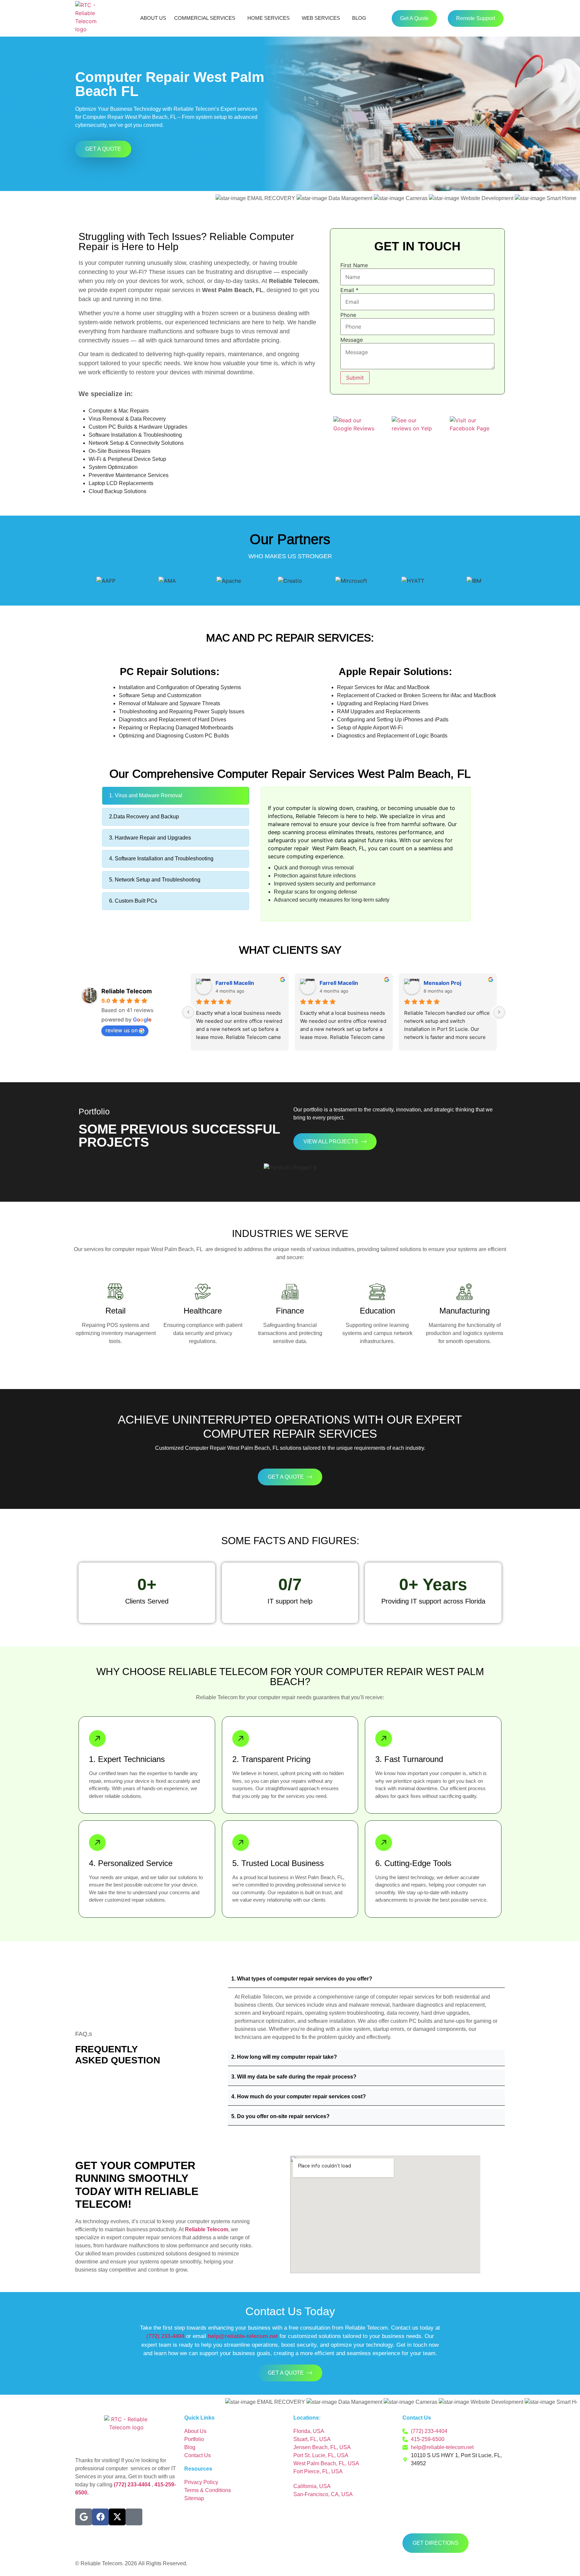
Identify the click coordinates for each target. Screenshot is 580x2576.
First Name (354, 265)
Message (352, 340)
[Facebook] (100, 2517)
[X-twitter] (117, 2517)
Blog (359, 18)
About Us (153, 18)
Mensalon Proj (442, 983)
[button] (366, 1980)
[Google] (84, 2517)
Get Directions (436, 2543)
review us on (122, 1030)
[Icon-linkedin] (134, 2517)
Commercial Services (205, 18)
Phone (348, 315)
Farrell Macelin (235, 983)
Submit (355, 378)
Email (349, 290)
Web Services (321, 18)
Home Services (269, 18)
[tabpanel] (366, 854)
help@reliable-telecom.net (243, 2336)
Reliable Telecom (127, 991)
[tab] (176, 796)
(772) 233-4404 (165, 2336)
